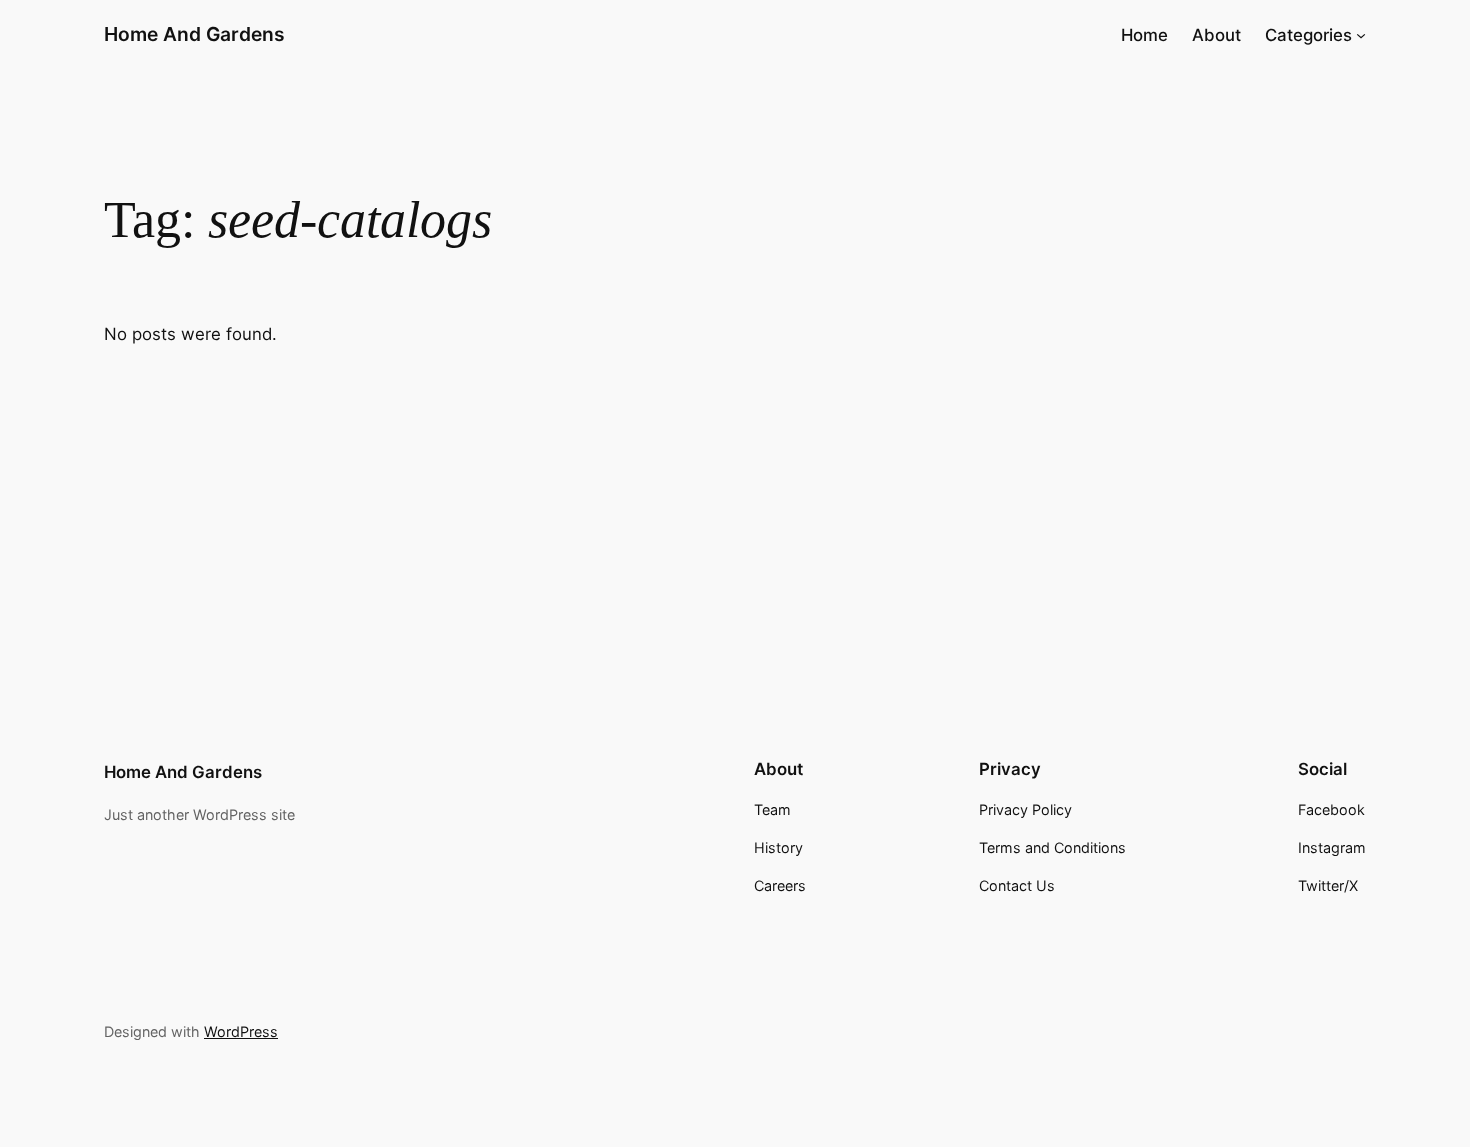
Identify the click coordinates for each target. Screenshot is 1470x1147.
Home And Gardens (194, 34)
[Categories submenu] (1361, 35)
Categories (1308, 35)
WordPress (241, 1031)
